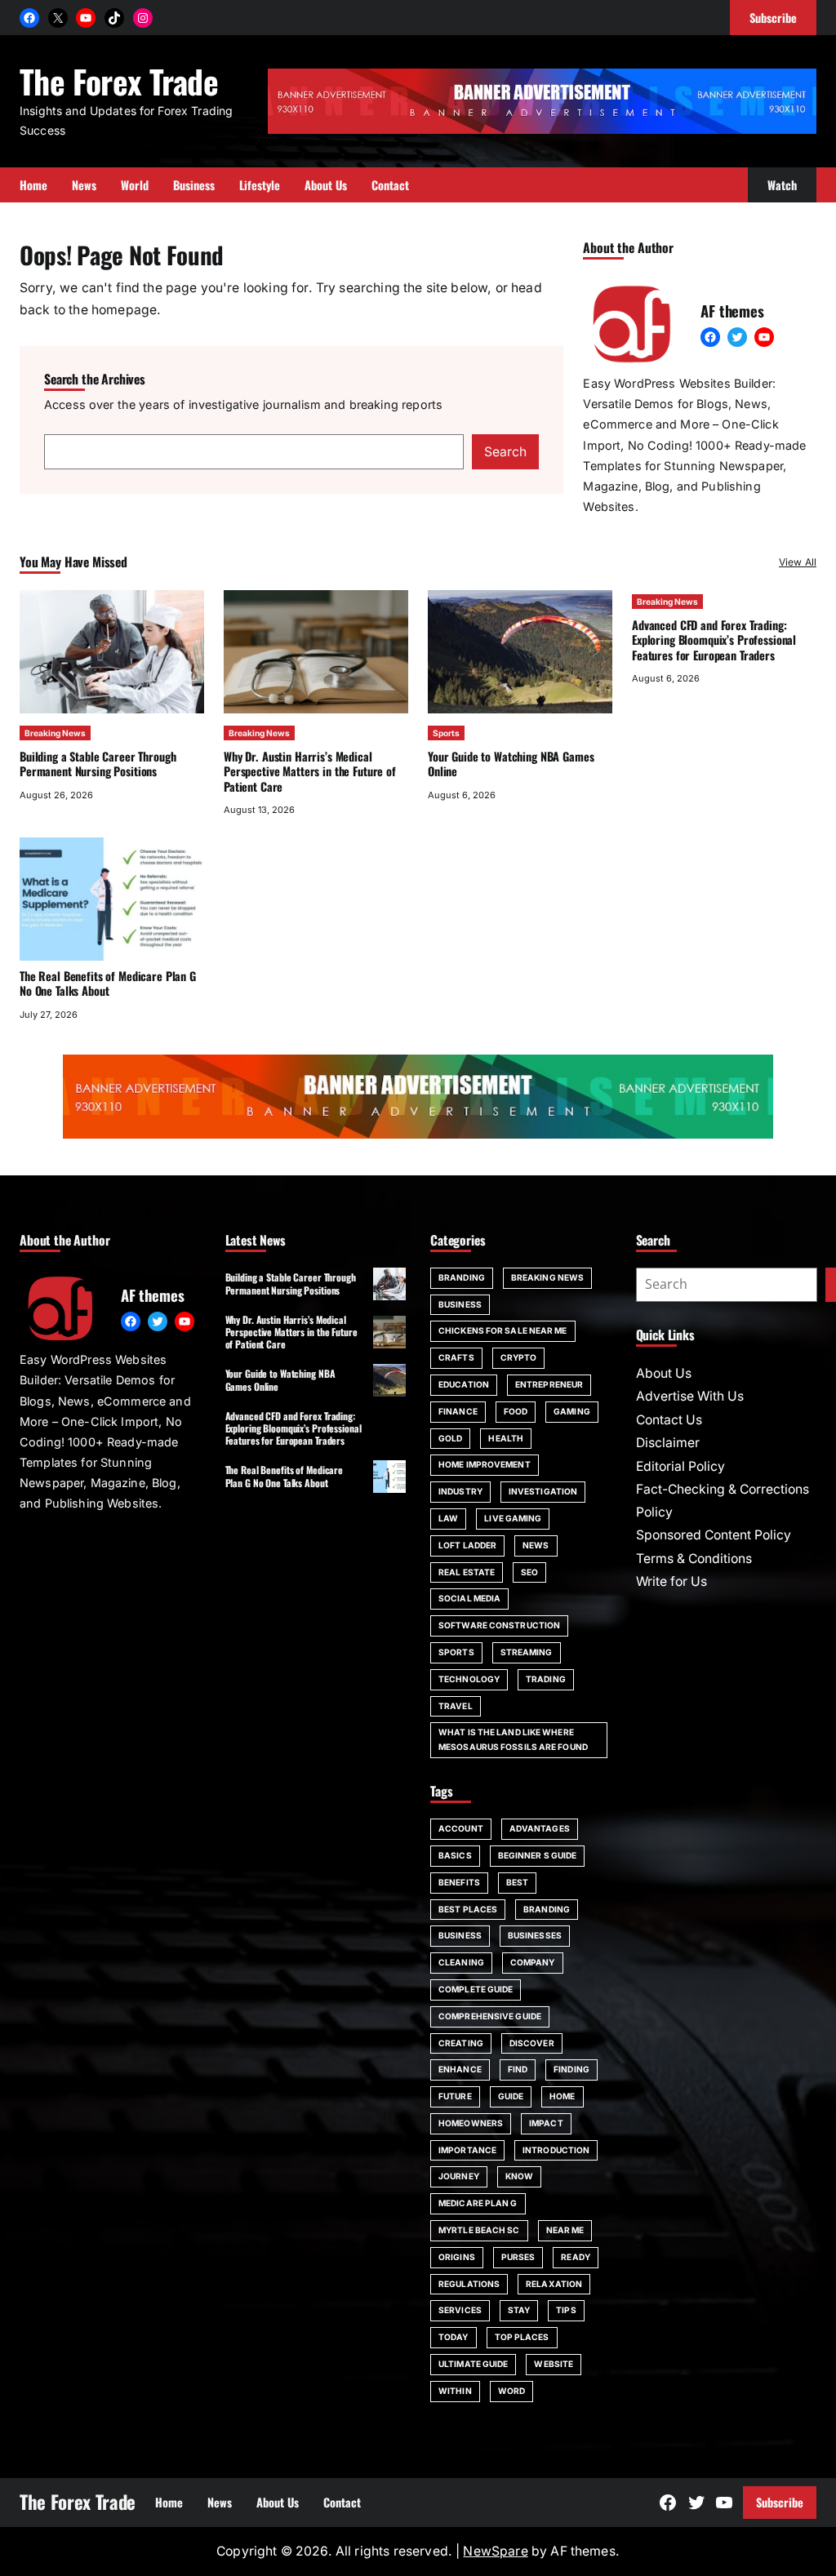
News (536, 1545)
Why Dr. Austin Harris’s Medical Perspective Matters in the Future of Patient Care (310, 771)
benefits (459, 1882)
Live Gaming (513, 1518)
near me (565, 2230)
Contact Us (669, 1420)
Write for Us (671, 1581)
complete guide (476, 1989)
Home (562, 2096)
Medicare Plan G (478, 2203)
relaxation (554, 2284)
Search (505, 452)
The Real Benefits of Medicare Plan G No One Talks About (108, 983)
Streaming (527, 1652)
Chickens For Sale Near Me (503, 1330)
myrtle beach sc (479, 2230)
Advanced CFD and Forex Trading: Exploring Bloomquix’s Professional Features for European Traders (714, 640)
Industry (460, 1491)
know (519, 2176)
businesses (535, 1935)
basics (455, 1855)
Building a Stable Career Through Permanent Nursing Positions (98, 764)
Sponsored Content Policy (714, 1535)
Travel (456, 1706)
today (454, 2337)
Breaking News (55, 733)
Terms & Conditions (694, 1559)
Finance (458, 1411)
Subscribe (780, 2502)
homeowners (471, 2123)
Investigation (543, 1491)
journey (459, 2176)
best (517, 1882)
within (455, 2391)
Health (506, 1438)
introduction (556, 2150)
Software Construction (499, 1625)
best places (468, 1909)
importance (467, 2150)
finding (571, 2069)
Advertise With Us (690, 1396)
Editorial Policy (680, 1466)
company (533, 1962)
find (518, 2069)
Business (460, 1304)
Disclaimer (668, 1443)
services (460, 2310)
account (461, 1828)
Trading (546, 1679)
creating (461, 2043)
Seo (529, 1572)
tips (566, 2310)
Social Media (469, 1598)
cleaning (461, 1962)
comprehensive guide (490, 2016)
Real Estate (467, 1572)
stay (519, 2310)
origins (457, 2257)
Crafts (456, 1357)
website (554, 2364)
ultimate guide (473, 2364)
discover (532, 2043)
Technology (469, 1679)
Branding (462, 1277)
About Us (664, 1373)
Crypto (519, 1357)
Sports (446, 733)
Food (516, 1411)
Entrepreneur (549, 1384)
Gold (450, 1438)
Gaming (572, 1411)
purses (518, 2257)
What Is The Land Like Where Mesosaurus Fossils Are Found (513, 1739)
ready (576, 2257)
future (455, 2096)
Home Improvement (485, 1464)
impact (546, 2123)
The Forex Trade (119, 81)
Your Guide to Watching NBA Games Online (511, 764)
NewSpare (495, 2551)
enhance (460, 2069)
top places (522, 2337)
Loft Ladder (467, 1545)
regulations (469, 2284)
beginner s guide (538, 1855)
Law (448, 1518)
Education (464, 1384)
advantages (540, 1828)
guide (511, 2096)
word (511, 2391)
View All (798, 562)
